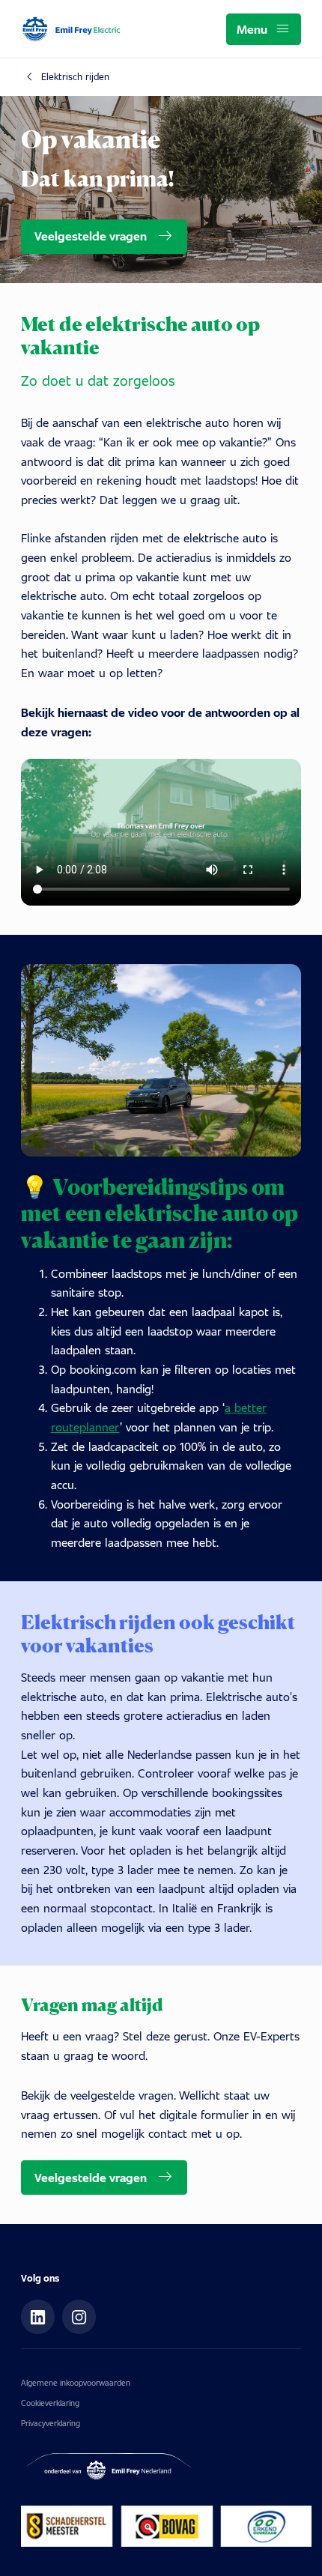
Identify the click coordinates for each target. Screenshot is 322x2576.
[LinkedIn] (38, 2317)
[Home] (72, 30)
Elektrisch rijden (75, 76)
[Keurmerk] (166, 2526)
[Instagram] (79, 2317)
